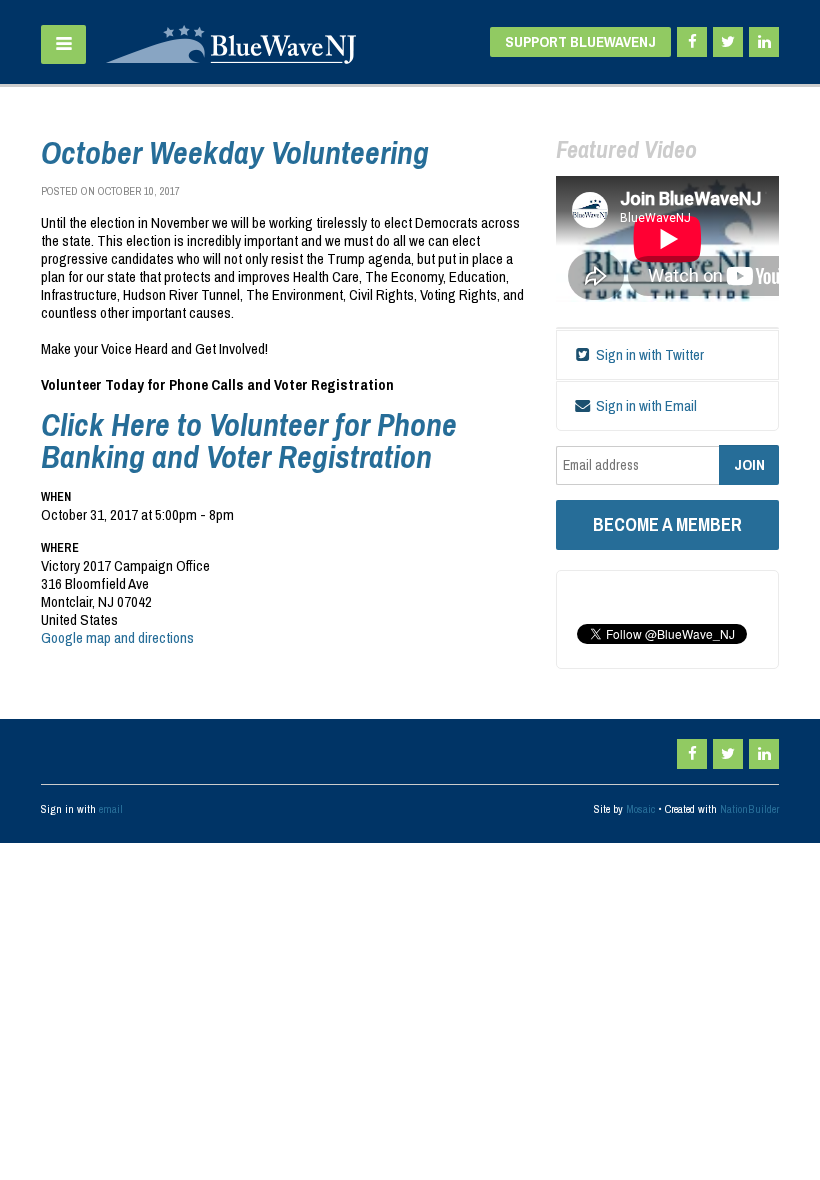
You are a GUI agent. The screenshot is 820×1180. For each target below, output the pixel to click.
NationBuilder (749, 809)
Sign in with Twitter (648, 354)
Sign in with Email (645, 405)
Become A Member (667, 524)
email (111, 809)
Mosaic (640, 809)
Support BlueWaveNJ (580, 41)
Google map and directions (117, 637)
